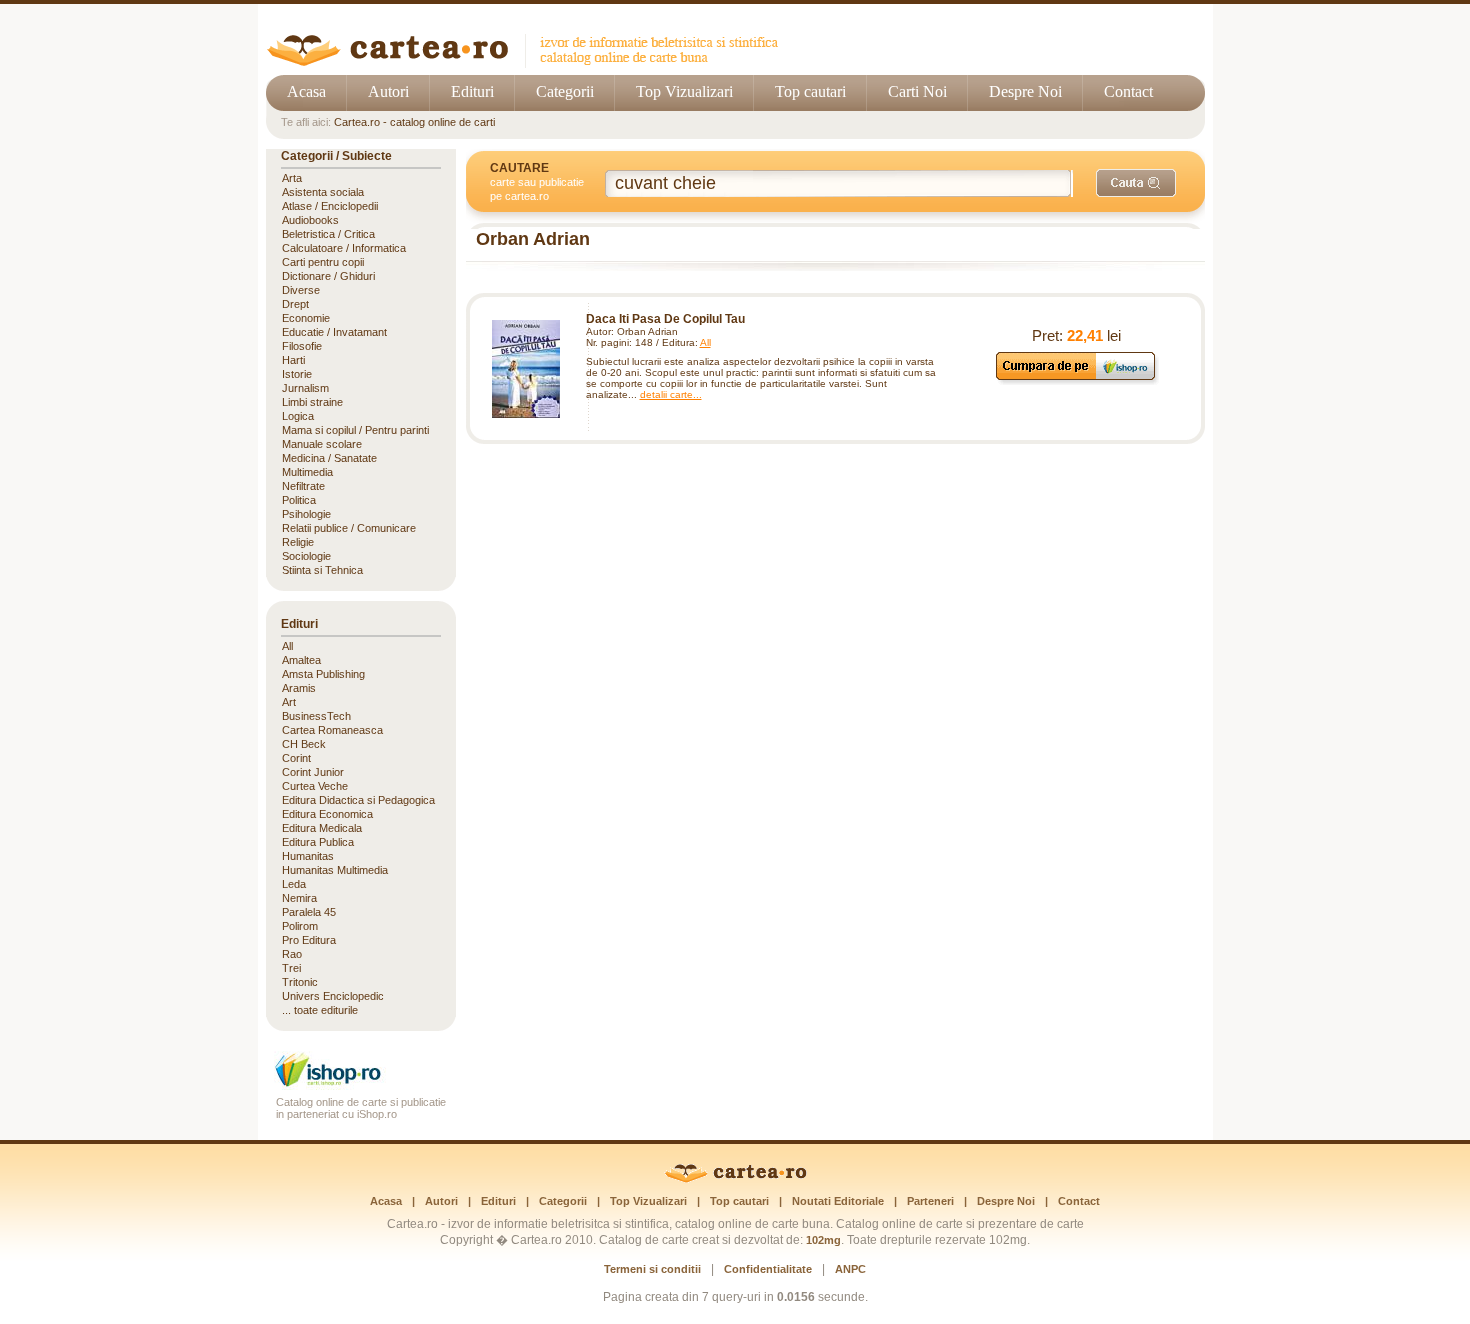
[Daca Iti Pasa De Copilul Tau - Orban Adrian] (526, 369)
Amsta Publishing (323, 674)
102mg (823, 1240)
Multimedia (307, 472)
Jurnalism (305, 388)
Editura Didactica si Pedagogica (358, 800)
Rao (292, 954)
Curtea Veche (315, 786)
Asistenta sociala (323, 192)
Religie (298, 542)
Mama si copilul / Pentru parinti (355, 430)
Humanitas (308, 856)
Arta (292, 178)
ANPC (850, 1269)
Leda (294, 884)
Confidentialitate (768, 1269)
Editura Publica (318, 842)
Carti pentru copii (323, 262)
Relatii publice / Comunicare (349, 528)
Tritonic (300, 982)
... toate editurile (320, 1010)
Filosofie (302, 346)
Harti (293, 360)
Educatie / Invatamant (334, 332)
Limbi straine (312, 402)
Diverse (301, 290)
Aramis (299, 688)
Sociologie (306, 556)
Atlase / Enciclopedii (330, 206)
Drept (295, 304)
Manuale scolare (322, 444)
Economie (306, 318)
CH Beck (304, 744)
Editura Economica (327, 814)
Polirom (300, 926)
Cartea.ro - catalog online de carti (414, 122)
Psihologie (306, 514)
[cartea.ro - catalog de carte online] (529, 62)
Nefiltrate (303, 486)
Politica (299, 500)
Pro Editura (309, 940)
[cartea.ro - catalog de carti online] (735, 1179)
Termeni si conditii (652, 1269)
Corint (296, 758)
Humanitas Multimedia (335, 870)
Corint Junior (313, 772)
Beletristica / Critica (328, 234)
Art (289, 702)
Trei (291, 968)
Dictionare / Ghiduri (328, 276)
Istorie (297, 374)
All (705, 342)
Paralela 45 (309, 912)
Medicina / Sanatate (329, 458)
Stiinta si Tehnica (322, 570)
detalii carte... (671, 394)
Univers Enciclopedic (333, 996)
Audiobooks (310, 220)
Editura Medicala (322, 828)
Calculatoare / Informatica (344, 248)
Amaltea (301, 660)
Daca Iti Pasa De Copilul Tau (665, 319)
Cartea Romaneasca (332, 730)
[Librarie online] (361, 1084)
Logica (298, 416)
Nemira (299, 898)
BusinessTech (316, 716)
